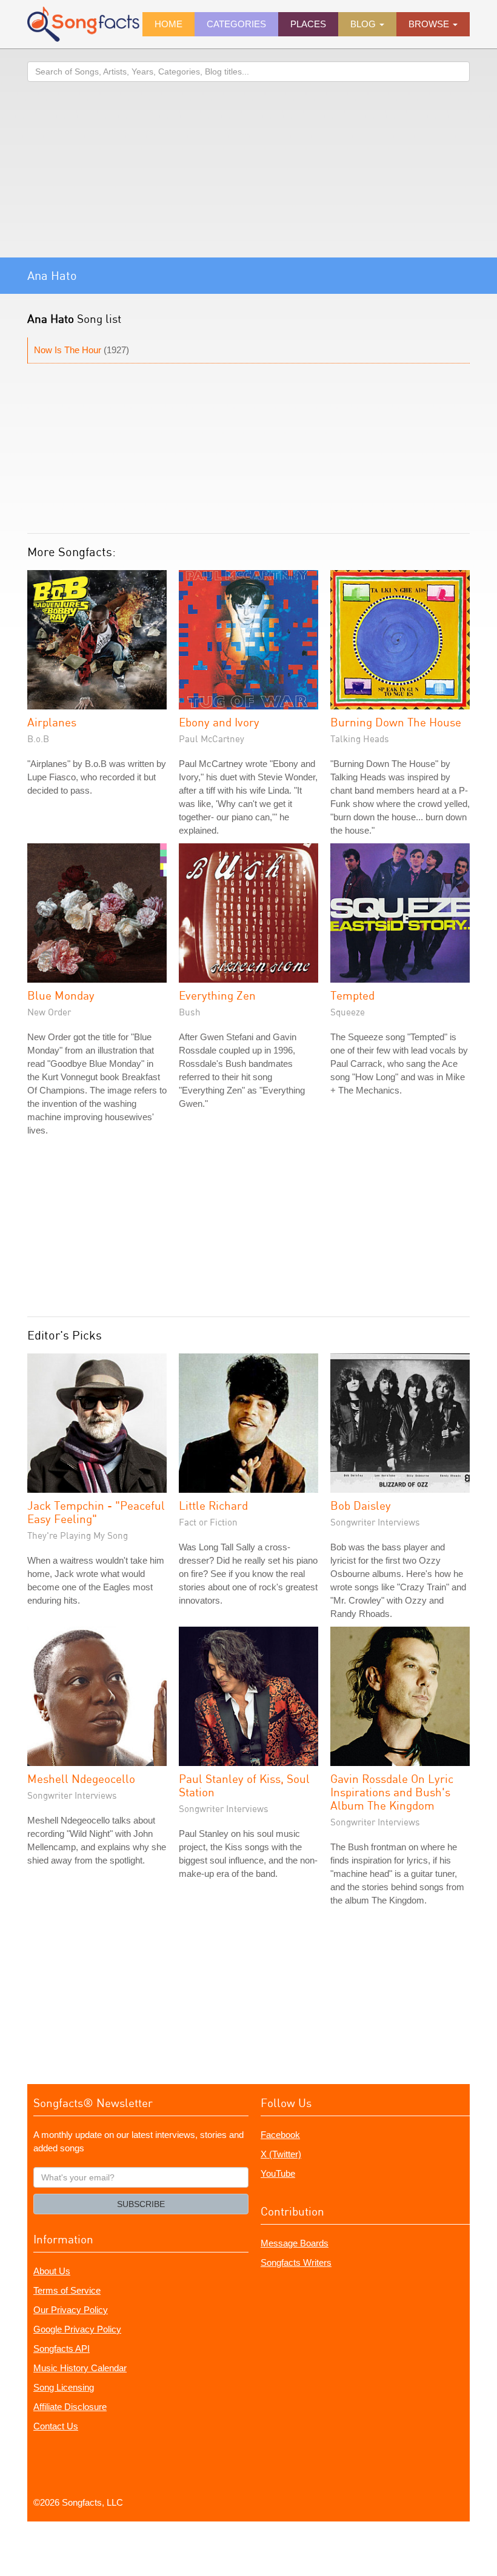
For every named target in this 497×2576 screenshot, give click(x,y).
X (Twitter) (281, 2154)
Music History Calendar (80, 2368)
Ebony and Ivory (219, 722)
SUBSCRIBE (141, 2204)
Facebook (280, 2135)
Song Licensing (64, 2387)
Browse (430, 24)
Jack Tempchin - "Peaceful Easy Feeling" (96, 1512)
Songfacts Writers (296, 2262)
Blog (364, 24)
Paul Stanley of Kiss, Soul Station (244, 1785)
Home (168, 24)
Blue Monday (61, 995)
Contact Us (56, 2426)
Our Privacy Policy (71, 2310)
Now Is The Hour (68, 350)
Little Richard (213, 1505)
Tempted (352, 995)
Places (308, 24)
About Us (52, 2271)
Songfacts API (62, 2349)
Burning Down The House (396, 722)
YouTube (278, 2173)
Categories (236, 24)
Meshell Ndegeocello (81, 1778)
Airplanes (52, 722)
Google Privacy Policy (77, 2329)
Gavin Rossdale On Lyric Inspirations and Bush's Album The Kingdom (392, 1792)
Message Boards (295, 2243)
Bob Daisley (361, 1505)
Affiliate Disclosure (70, 2407)
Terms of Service (67, 2290)
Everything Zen (217, 995)
